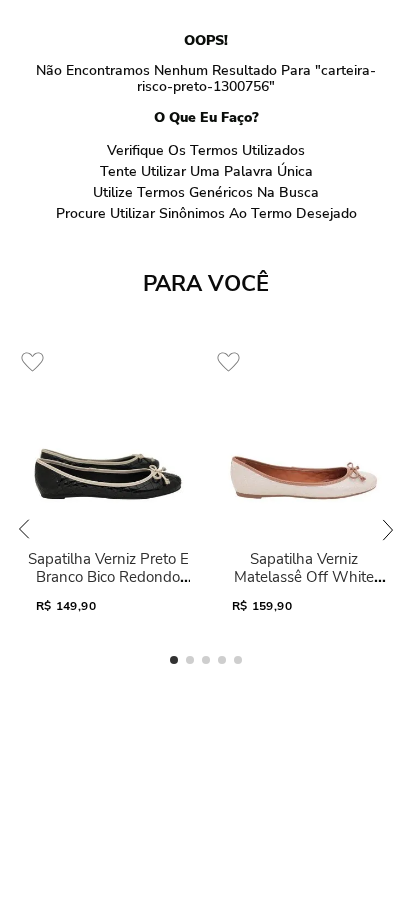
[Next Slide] (388, 529)
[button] (174, 660)
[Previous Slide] (24, 529)
